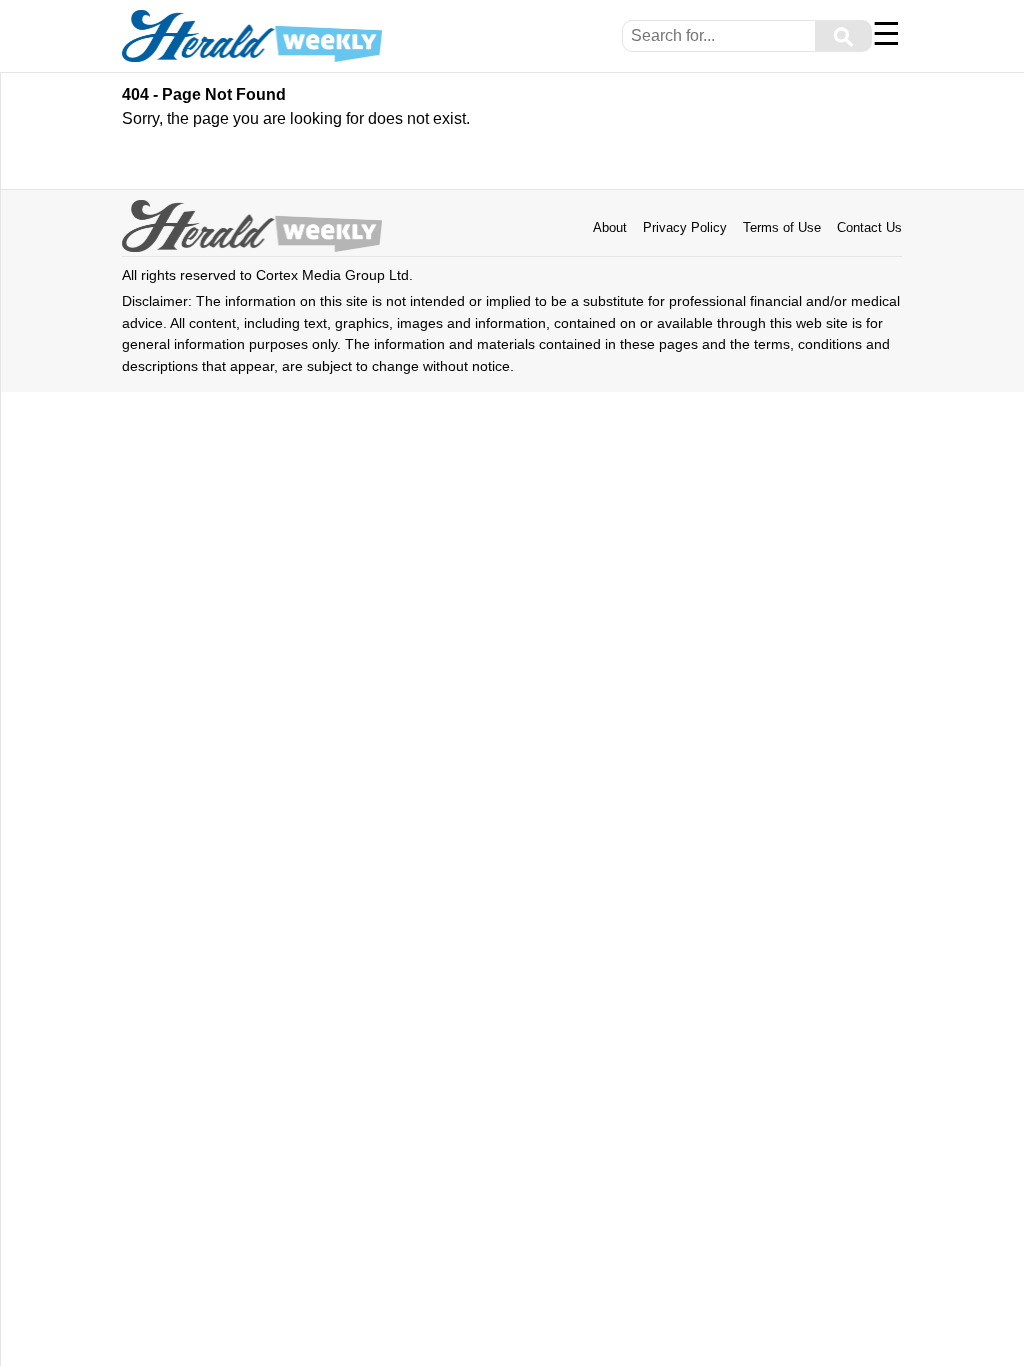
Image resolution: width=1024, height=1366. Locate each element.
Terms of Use (782, 227)
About (610, 227)
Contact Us (869, 227)
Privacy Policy (685, 227)
